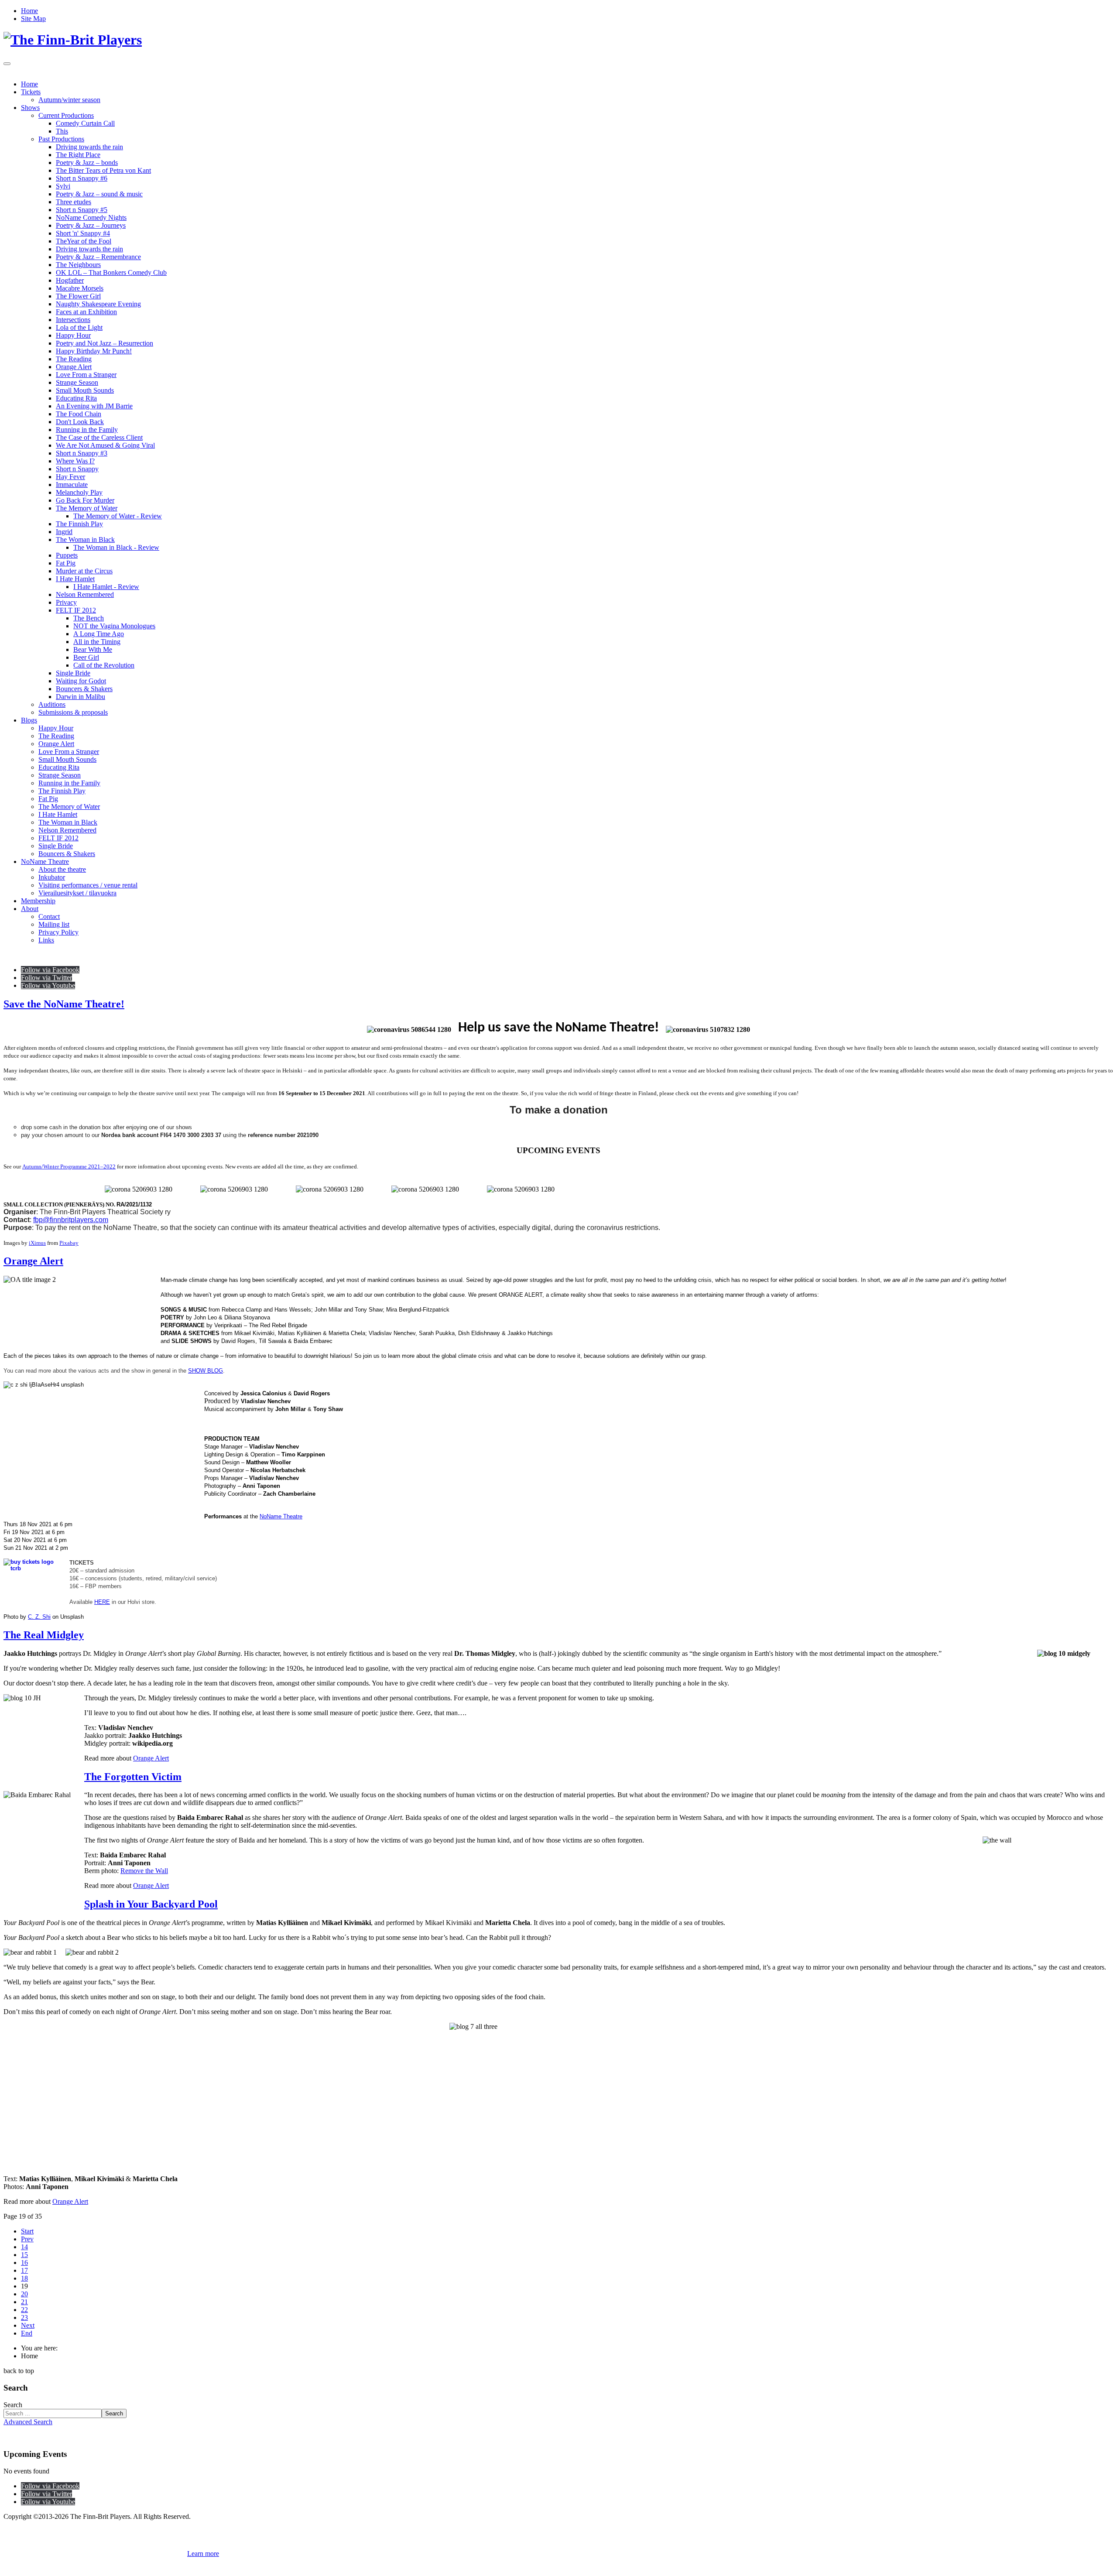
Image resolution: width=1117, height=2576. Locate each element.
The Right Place (78, 155)
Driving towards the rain (89, 147)
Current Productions (66, 115)
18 (24, 2278)
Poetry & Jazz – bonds (87, 163)
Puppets (67, 555)
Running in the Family (87, 430)
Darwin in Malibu (81, 697)
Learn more (203, 2554)
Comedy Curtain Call (85, 123)
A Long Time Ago (99, 634)
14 (24, 2247)
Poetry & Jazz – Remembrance (98, 257)
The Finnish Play (79, 524)
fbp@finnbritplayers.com (71, 1220)
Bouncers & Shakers (84, 689)
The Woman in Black (85, 540)
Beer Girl (86, 657)
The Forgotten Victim (133, 1777)
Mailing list (54, 924)
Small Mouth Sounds (85, 390)
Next (28, 2325)
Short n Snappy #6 (82, 178)
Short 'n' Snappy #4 (83, 233)
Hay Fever (70, 477)
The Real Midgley (44, 1635)
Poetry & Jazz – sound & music (99, 194)
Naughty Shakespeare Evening (98, 304)
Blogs (29, 720)
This (62, 131)
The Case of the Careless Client (99, 437)
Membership (38, 901)
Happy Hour (73, 335)
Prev (27, 2239)
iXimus (37, 1243)
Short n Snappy (77, 469)
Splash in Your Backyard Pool (151, 1904)
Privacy (66, 602)
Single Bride (73, 673)
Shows (30, 108)
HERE (102, 1602)
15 (24, 2255)
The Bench (89, 618)
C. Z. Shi (39, 1617)
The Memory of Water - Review (118, 516)
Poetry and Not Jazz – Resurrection (105, 343)
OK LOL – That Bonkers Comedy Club (111, 272)
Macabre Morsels (80, 288)
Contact (49, 916)
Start (27, 2231)
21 (24, 2302)
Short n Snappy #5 (82, 210)
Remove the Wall (144, 1871)
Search (13, 2405)
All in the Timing (97, 642)
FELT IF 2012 (76, 610)
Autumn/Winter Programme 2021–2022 (69, 1166)
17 (24, 2270)
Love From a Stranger (86, 375)
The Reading (74, 359)
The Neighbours (78, 265)
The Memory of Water (87, 508)
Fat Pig (66, 563)
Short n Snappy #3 (82, 453)
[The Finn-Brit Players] (73, 40)
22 (24, 2310)
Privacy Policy (58, 932)
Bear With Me (93, 649)
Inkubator (52, 877)
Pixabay (69, 1243)
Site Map (33, 19)
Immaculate (72, 485)
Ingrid (64, 532)
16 (24, 2263)
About (30, 909)
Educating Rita (76, 398)
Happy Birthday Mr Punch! (94, 351)
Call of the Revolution (104, 665)
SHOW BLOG (206, 1371)
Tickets (31, 92)
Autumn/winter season (69, 100)
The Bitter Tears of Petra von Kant (103, 170)
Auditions (52, 704)
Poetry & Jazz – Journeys (91, 225)
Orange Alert (74, 367)
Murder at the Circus (84, 571)
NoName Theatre (45, 862)
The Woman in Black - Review (116, 547)
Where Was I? (75, 461)
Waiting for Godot (81, 681)
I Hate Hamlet (75, 579)
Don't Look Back (80, 422)
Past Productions (61, 139)
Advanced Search (28, 2422)
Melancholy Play (79, 492)
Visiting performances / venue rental (88, 885)
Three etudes (74, 202)
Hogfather (70, 280)
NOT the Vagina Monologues (114, 626)
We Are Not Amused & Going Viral (105, 445)
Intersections (73, 320)
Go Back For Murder (85, 500)
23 (24, 2317)
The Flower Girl (78, 296)
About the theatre (62, 869)
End (27, 2333)
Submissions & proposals (73, 712)
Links (46, 940)
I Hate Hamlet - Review (106, 587)
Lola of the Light (79, 327)
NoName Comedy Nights (91, 218)
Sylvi (63, 186)
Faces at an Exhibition (86, 312)
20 (24, 2294)
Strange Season (77, 382)
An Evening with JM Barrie (94, 406)
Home (29, 11)
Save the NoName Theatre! (64, 1004)
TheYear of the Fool (84, 241)
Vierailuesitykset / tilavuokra (77, 893)
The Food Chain (79, 414)
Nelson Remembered (85, 594)
